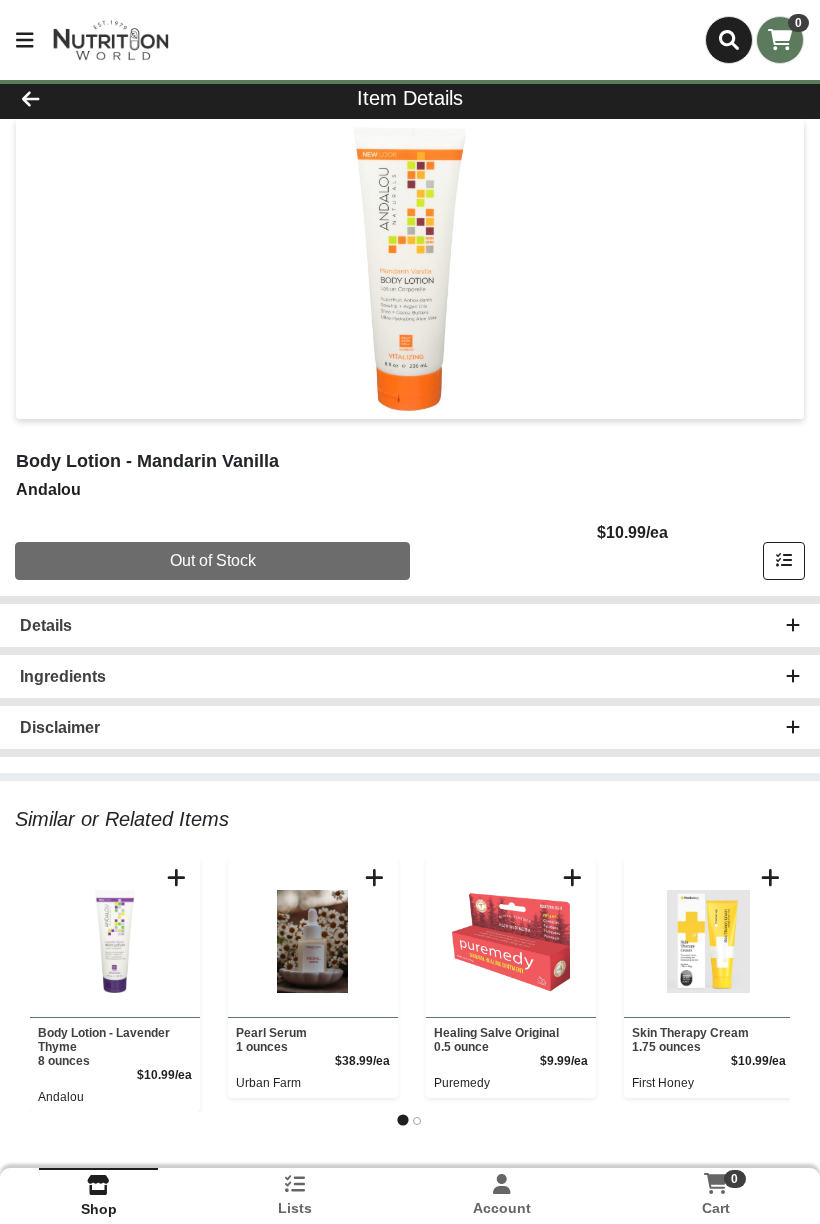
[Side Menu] (25, 40)
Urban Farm (268, 1083)
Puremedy (462, 1083)
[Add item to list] (784, 561)
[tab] (402, 1120)
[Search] (729, 40)
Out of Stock (213, 560)
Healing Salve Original (496, 1040)
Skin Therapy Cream (690, 1040)
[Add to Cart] (176, 877)
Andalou (61, 1097)
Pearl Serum (271, 1040)
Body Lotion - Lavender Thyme (104, 1047)
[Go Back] (114, 98)
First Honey (663, 1083)
